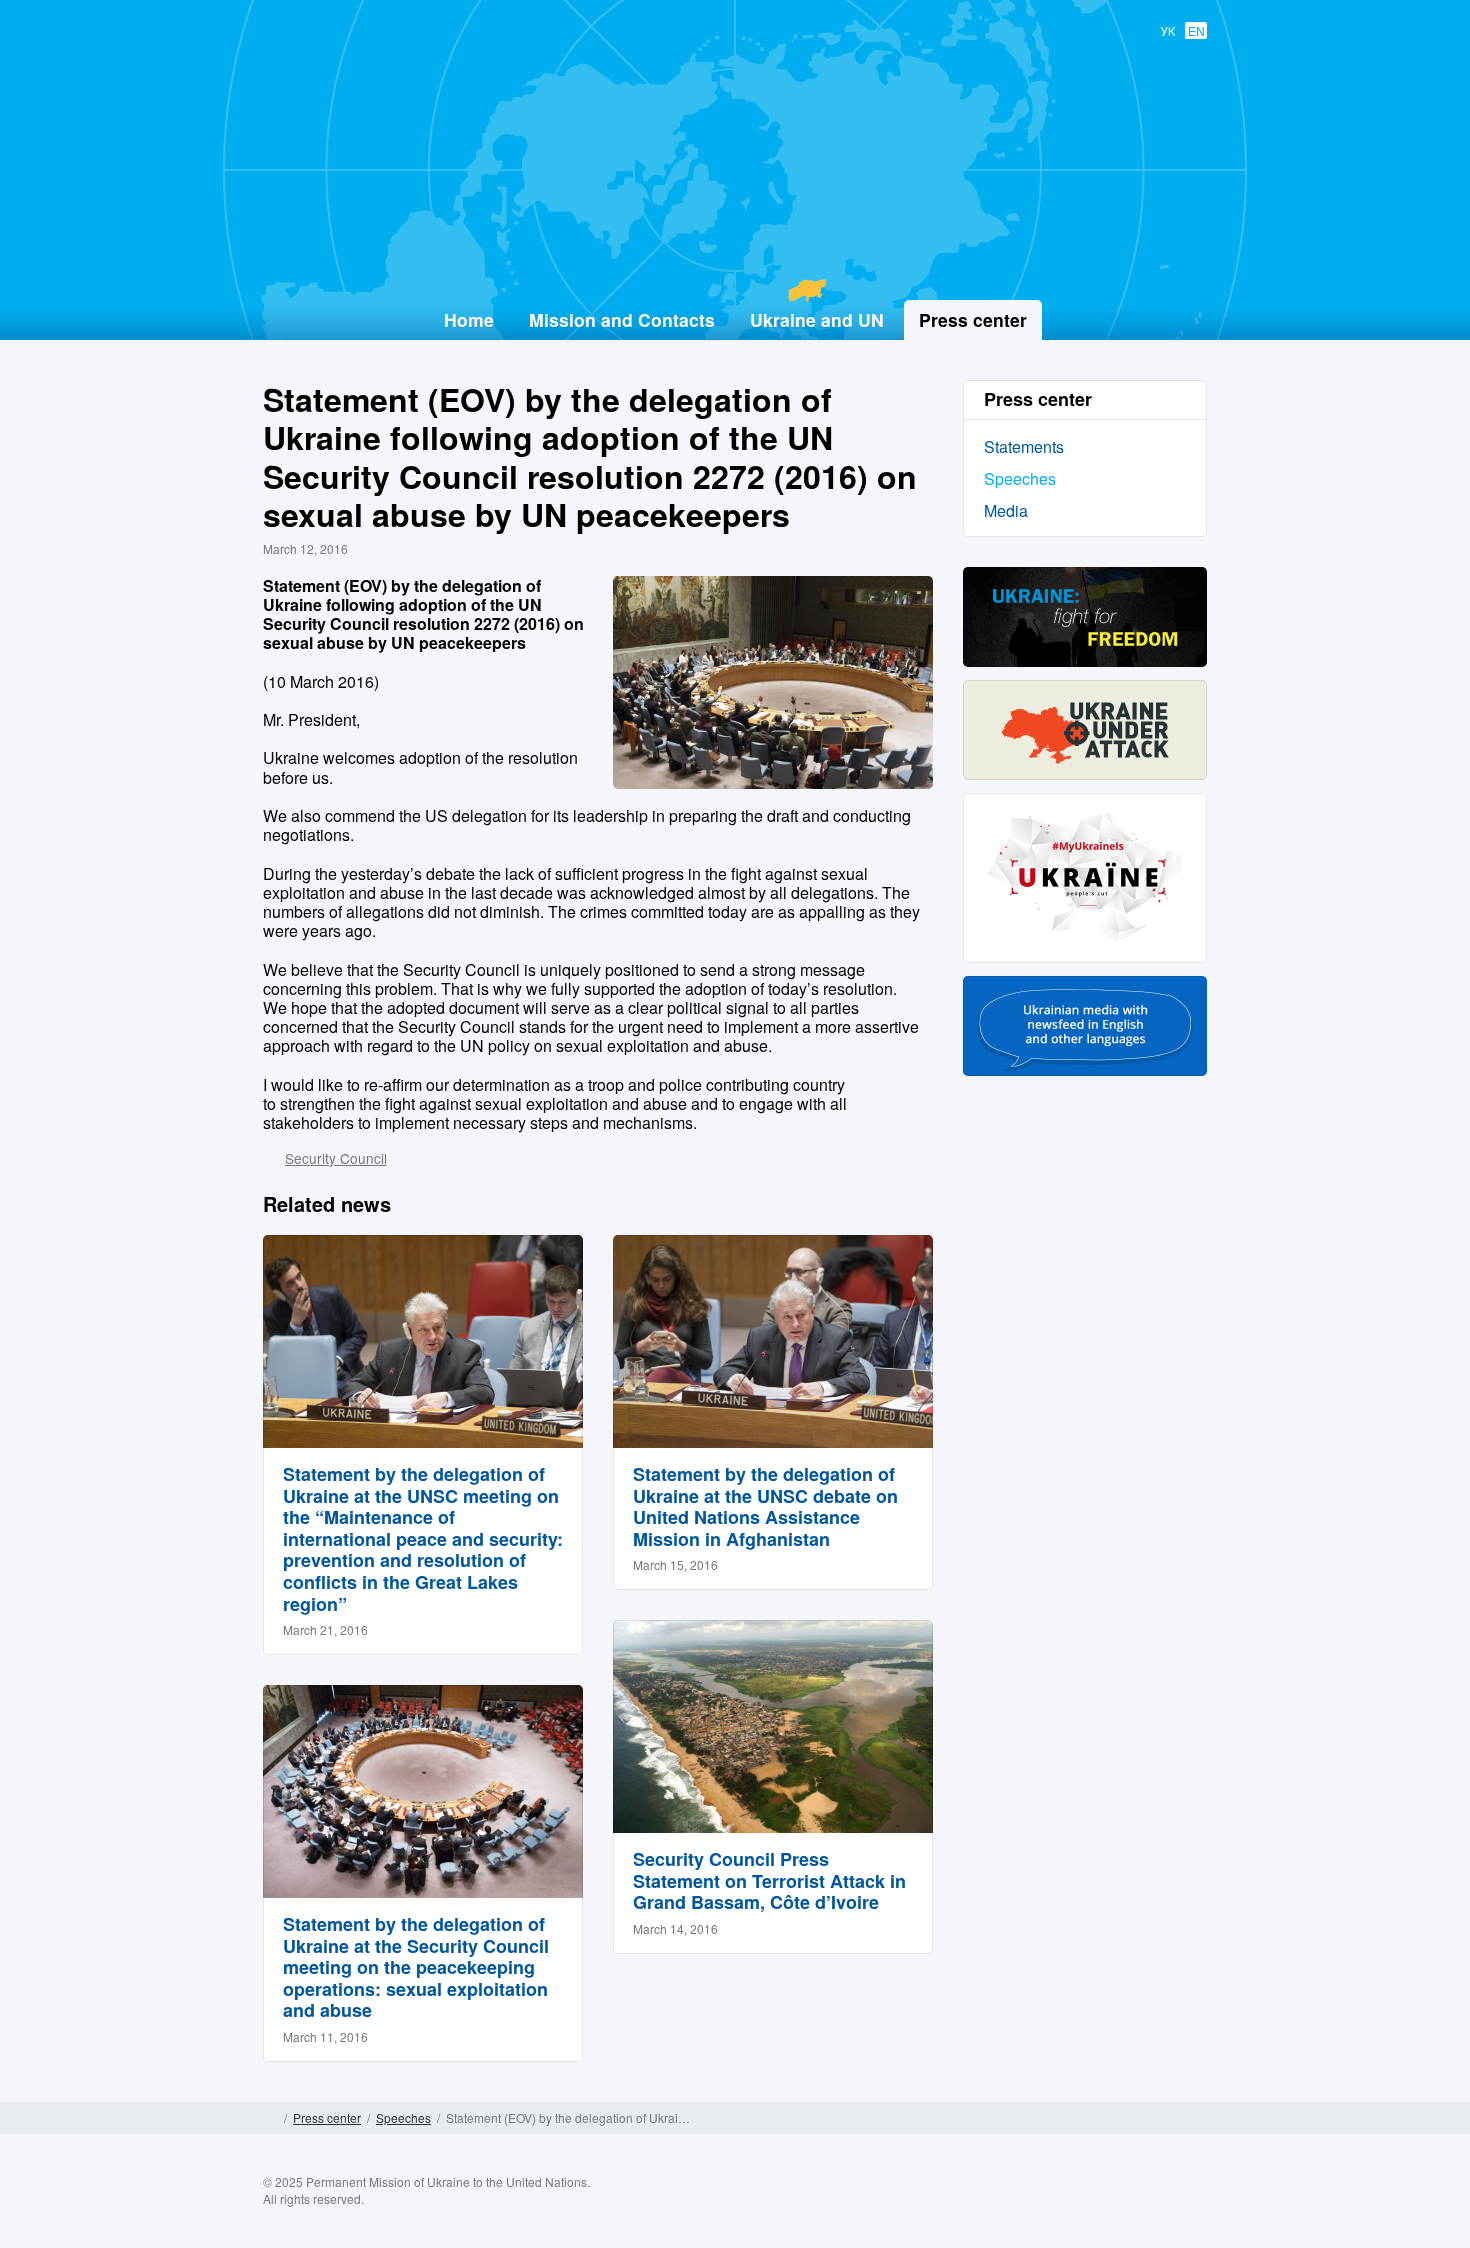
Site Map (1199, 2118)
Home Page (270, 2118)
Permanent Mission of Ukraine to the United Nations (727, 251)
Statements (1024, 446)
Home (469, 319)
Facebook (1074, 2205)
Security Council (336, 1158)
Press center (327, 2117)
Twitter (1113, 2205)
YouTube (1152, 2205)
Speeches (1020, 478)
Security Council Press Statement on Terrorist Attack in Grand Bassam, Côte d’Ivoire (769, 1880)
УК (1168, 30)
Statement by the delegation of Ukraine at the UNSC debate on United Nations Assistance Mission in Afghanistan (765, 1506)
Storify (1191, 2205)
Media (1006, 510)
